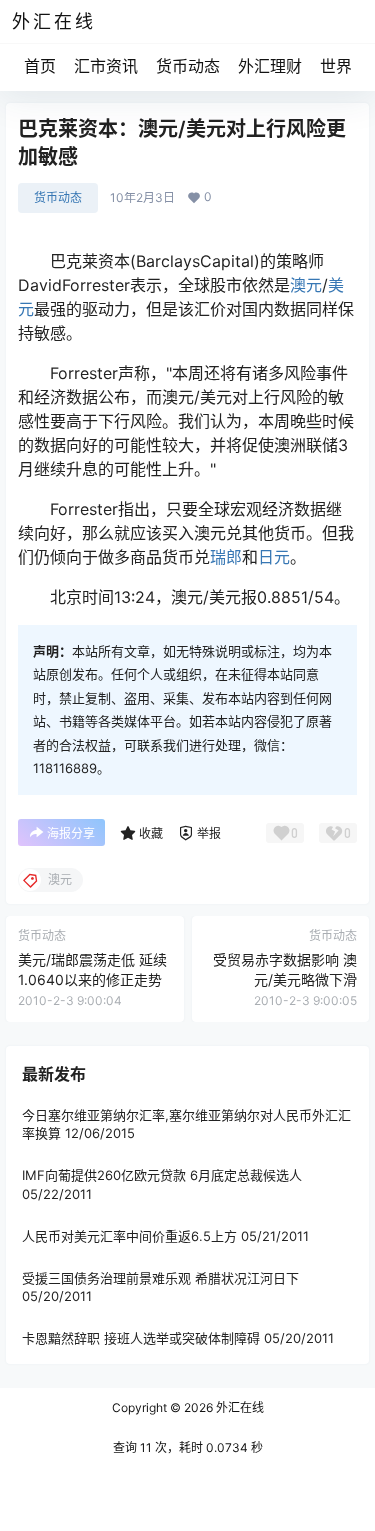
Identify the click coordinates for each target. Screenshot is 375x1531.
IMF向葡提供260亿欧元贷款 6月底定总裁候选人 (162, 1175)
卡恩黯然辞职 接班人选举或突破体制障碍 (141, 1338)
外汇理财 (270, 66)
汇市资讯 (106, 66)
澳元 (306, 285)
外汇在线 (238, 1407)
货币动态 (188, 66)
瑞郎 (226, 557)
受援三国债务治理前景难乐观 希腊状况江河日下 (160, 1278)
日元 (274, 557)
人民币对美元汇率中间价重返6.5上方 (129, 1236)
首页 (40, 66)
